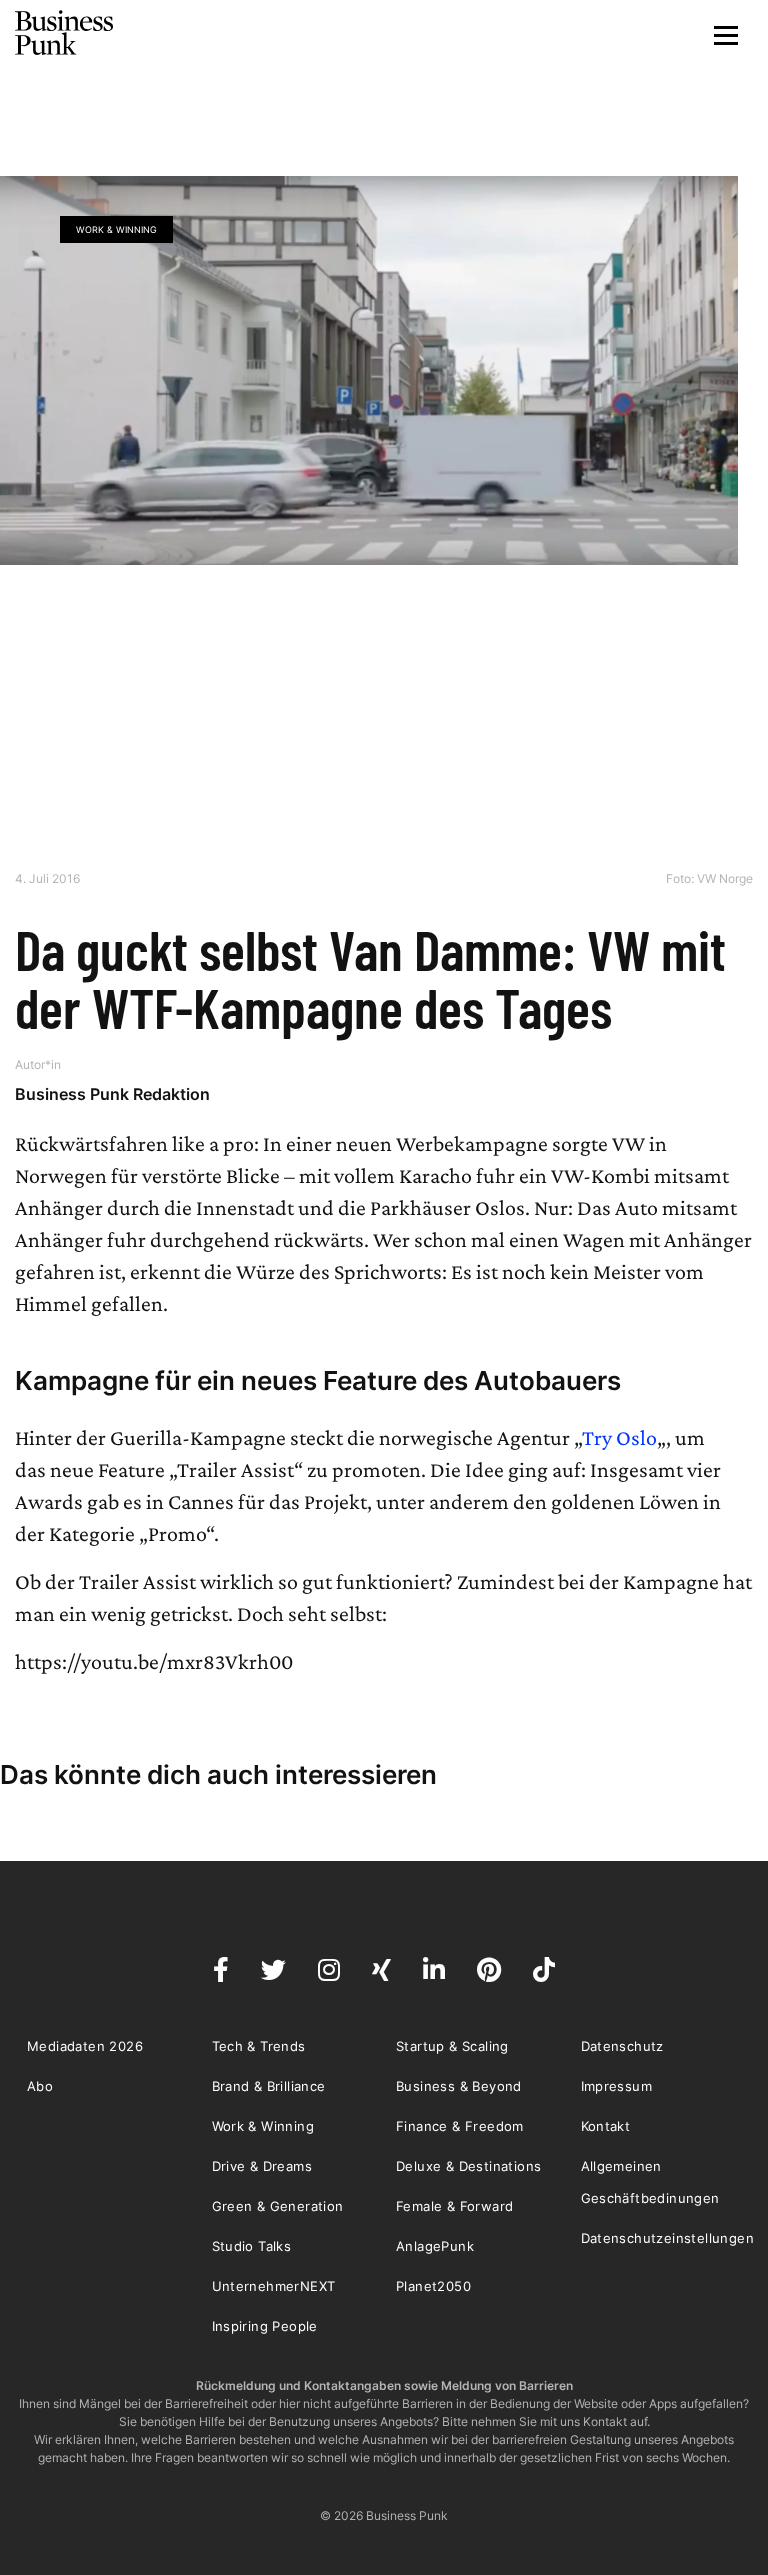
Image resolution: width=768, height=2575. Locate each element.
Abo (40, 2086)
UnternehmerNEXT (274, 2286)
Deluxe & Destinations (468, 2166)
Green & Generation (278, 2206)
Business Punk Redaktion (112, 1094)
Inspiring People (265, 2326)
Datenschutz (622, 2046)
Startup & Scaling (452, 2046)
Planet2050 (433, 2286)
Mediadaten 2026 (85, 2046)
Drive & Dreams (262, 2166)
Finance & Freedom (460, 2126)
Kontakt (606, 2126)
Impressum (617, 2086)
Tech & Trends (259, 2046)
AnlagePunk (435, 2246)
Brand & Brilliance (269, 2086)
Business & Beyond (459, 2086)
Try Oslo (619, 1437)
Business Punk (65, 33)
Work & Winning (116, 229)
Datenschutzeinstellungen (668, 2238)
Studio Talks (252, 2246)
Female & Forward (454, 2206)
